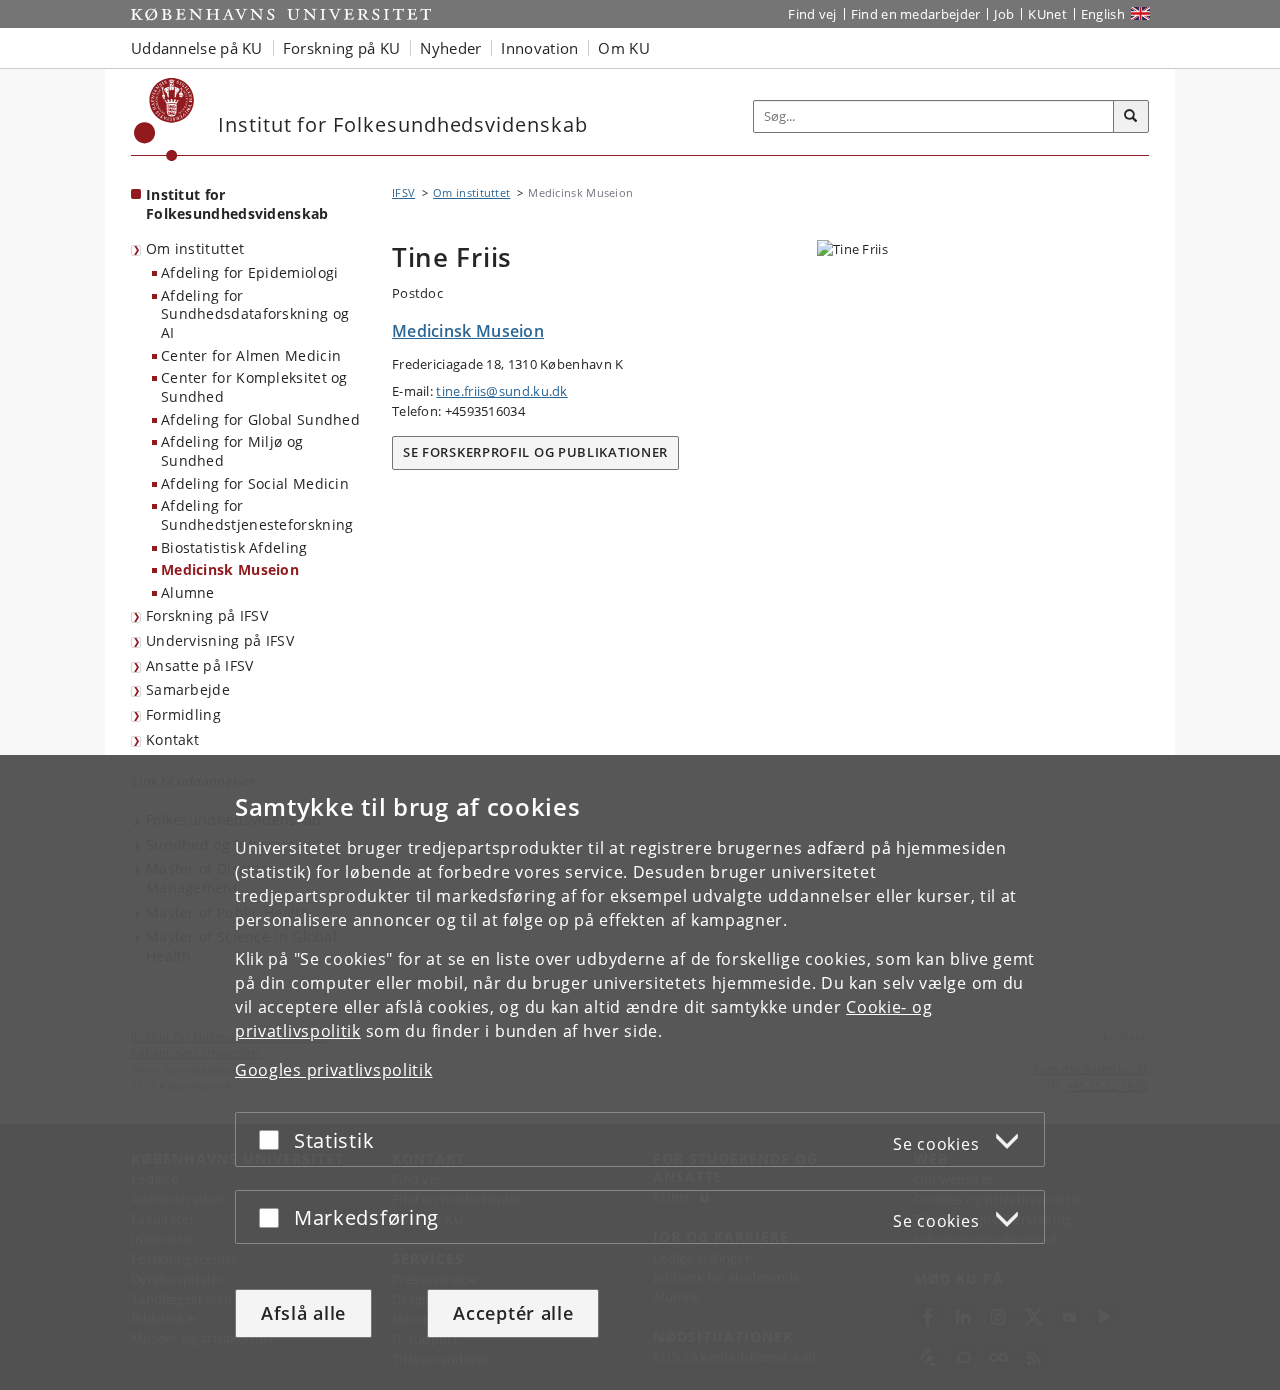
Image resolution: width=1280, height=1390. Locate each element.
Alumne (188, 592)
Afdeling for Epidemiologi (250, 272)
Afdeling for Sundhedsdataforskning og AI (255, 314)
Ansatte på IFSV (200, 665)
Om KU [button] (624, 48)
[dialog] (640, 1072)
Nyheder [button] (450, 48)
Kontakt (172, 739)
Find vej (812, 14)
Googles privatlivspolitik (334, 1070)
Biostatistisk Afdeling (234, 547)
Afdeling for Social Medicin (255, 483)
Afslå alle (303, 1313)
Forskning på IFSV (207, 615)
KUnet (1047, 14)
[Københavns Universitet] (164, 119)
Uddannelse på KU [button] (197, 48)
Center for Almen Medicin (251, 355)
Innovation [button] (539, 48)
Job (1004, 14)
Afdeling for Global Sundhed (260, 419)
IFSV (403, 192)
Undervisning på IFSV (220, 640)
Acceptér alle (513, 1313)
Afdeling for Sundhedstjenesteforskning (257, 515)
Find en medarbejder (916, 14)
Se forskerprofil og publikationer (535, 452)
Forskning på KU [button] (342, 48)
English (1103, 14)
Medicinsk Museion (230, 569)
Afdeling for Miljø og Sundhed (232, 451)
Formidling (183, 714)
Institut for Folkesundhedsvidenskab (237, 204)
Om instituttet (195, 248)
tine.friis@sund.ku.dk (501, 391)
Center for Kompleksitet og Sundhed (254, 387)
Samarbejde (188, 689)
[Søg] (1131, 117)
